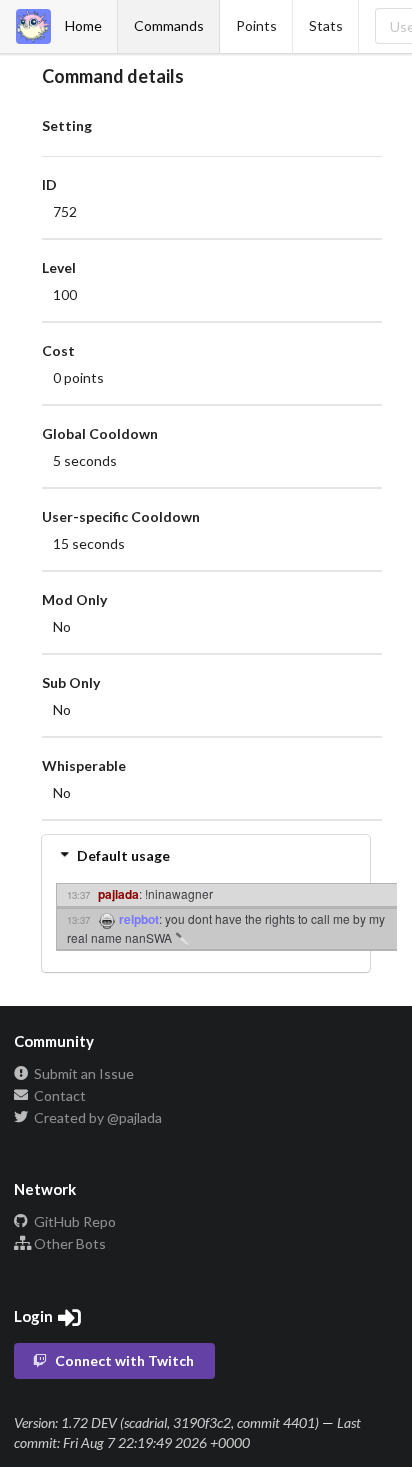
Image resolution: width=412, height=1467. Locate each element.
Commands (169, 25)
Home (83, 25)
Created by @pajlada (96, 1117)
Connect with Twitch (124, 1360)
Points (256, 25)
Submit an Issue (82, 1074)
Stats (326, 25)
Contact (58, 1095)
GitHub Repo (73, 1222)
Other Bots (68, 1243)
